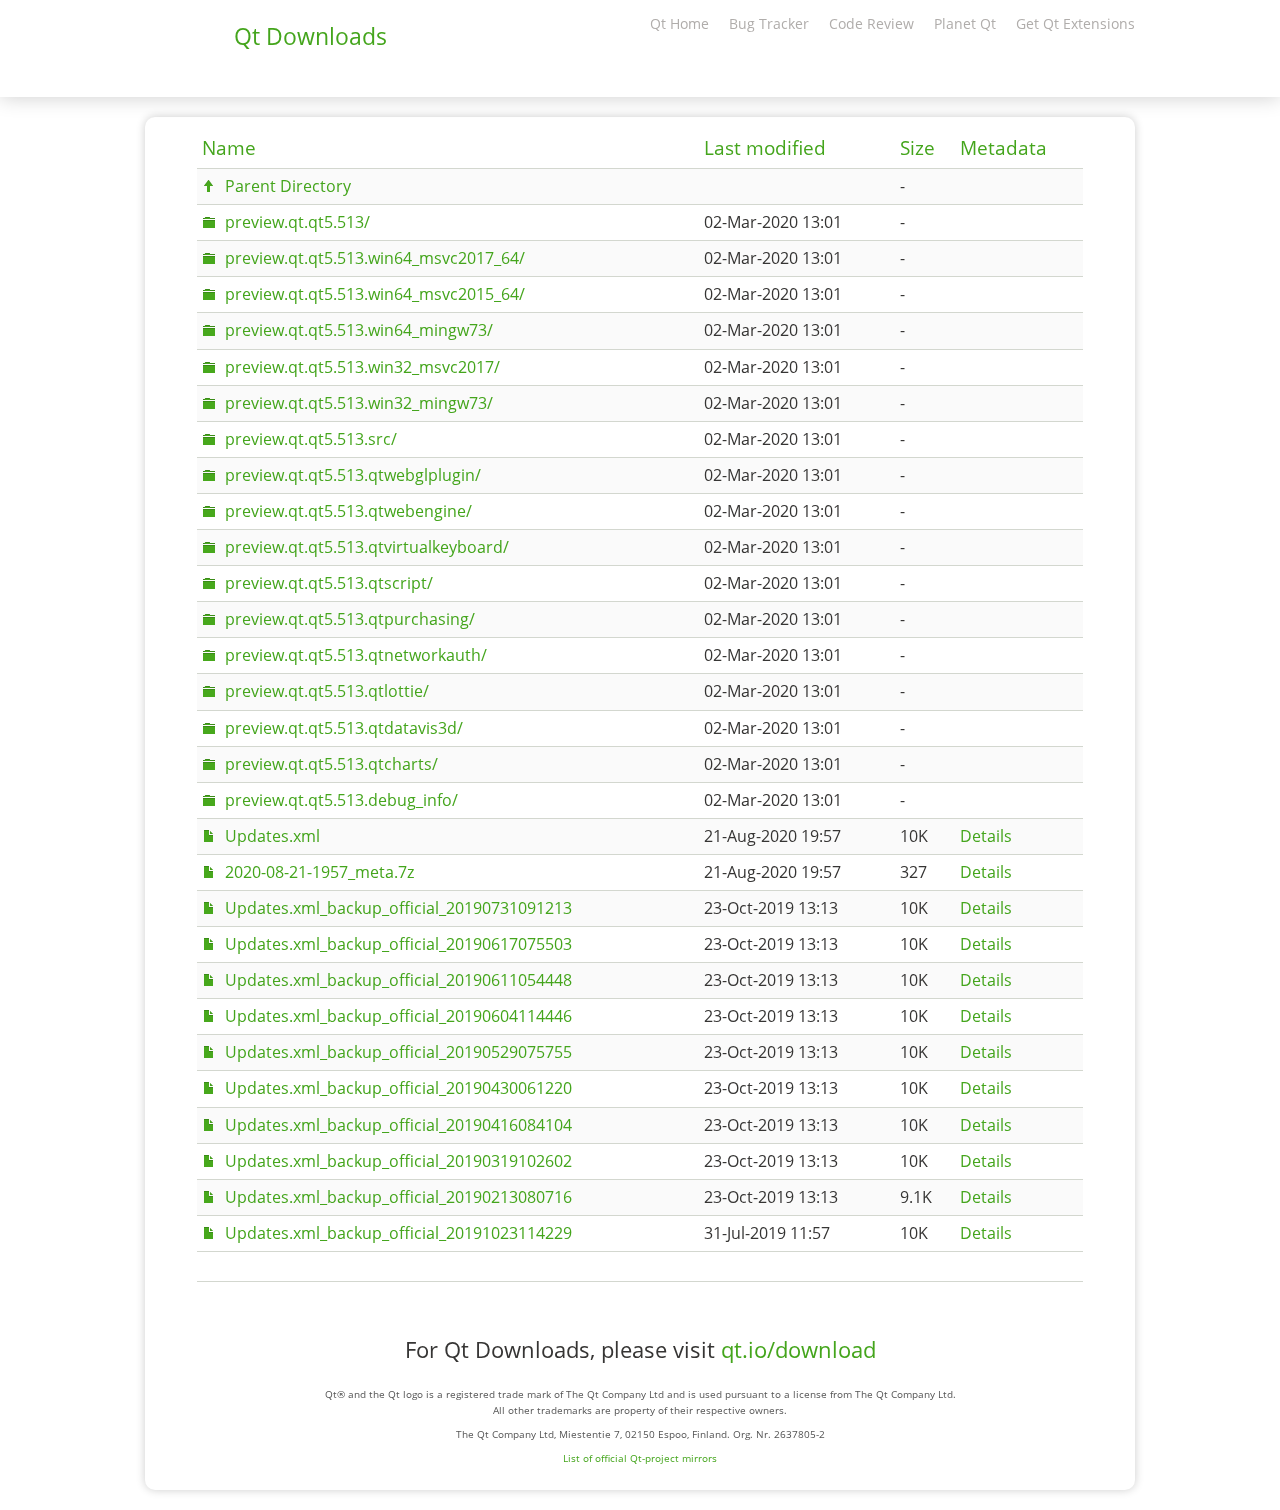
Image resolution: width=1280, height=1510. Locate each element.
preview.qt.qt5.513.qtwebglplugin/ (353, 475)
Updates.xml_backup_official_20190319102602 (398, 1161)
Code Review (871, 23)
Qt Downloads (310, 36)
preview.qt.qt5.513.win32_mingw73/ (359, 403)
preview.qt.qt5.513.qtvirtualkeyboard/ (367, 547)
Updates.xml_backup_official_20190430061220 (398, 1088)
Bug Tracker (769, 23)
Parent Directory (288, 186)
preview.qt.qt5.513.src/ (311, 439)
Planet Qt (965, 23)
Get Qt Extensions (1075, 23)
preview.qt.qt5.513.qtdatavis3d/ (344, 728)
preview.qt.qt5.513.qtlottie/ (327, 691)
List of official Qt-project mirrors (640, 1458)
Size (917, 148)
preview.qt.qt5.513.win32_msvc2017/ (362, 367)
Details (986, 836)
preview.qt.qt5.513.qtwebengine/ (348, 511)
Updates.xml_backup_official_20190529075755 (398, 1052)
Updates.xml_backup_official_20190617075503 (398, 944)
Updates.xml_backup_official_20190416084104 (398, 1125)
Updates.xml (272, 836)
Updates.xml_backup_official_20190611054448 (398, 980)
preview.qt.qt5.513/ (297, 222)
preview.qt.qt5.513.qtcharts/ (331, 764)
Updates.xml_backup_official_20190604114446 (398, 1016)
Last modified (765, 148)
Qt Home (679, 23)
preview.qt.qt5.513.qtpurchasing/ (350, 619)
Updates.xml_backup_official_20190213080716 (398, 1197)
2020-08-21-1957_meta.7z (319, 872)
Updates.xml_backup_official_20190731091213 (398, 908)
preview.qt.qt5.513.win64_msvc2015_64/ (375, 294)
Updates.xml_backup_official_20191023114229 (398, 1233)
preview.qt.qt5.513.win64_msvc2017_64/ (375, 258)
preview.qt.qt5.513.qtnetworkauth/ (356, 655)
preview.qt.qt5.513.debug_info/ (341, 800)
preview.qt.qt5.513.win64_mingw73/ (359, 330)
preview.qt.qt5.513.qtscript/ (329, 583)
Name (229, 148)
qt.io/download (798, 1349)
